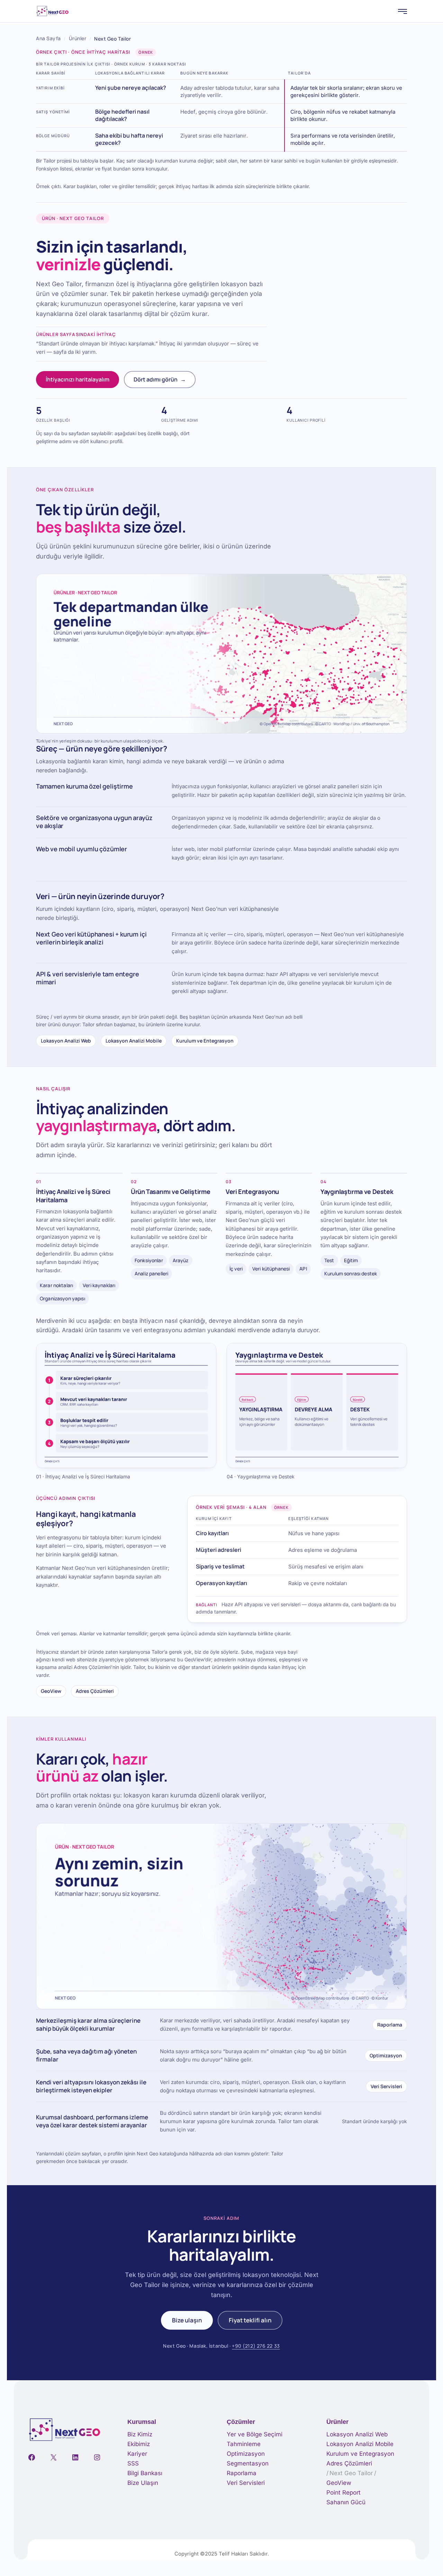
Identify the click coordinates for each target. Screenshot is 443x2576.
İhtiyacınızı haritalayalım (78, 379)
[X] (53, 2457)
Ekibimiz (139, 2444)
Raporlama (390, 2025)
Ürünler (78, 38)
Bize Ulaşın (143, 2483)
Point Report (343, 2493)
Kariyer (137, 2454)
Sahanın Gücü (346, 2502)
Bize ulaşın (187, 2320)
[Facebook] (32, 2457)
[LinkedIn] (75, 2457)
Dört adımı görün (160, 379)
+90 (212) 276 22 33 (256, 2346)
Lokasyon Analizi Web (66, 1041)
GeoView (51, 1691)
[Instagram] (97, 2457)
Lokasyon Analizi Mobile (134, 1041)
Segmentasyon (248, 2463)
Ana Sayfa (48, 38)
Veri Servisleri (386, 2086)
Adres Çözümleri (95, 1691)
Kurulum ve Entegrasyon (205, 1041)
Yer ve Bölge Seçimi (255, 2434)
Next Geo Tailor (351, 2473)
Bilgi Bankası (145, 2473)
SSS (133, 2463)
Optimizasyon (386, 2055)
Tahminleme (244, 2444)
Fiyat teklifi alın (250, 2320)
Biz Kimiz (140, 2434)
